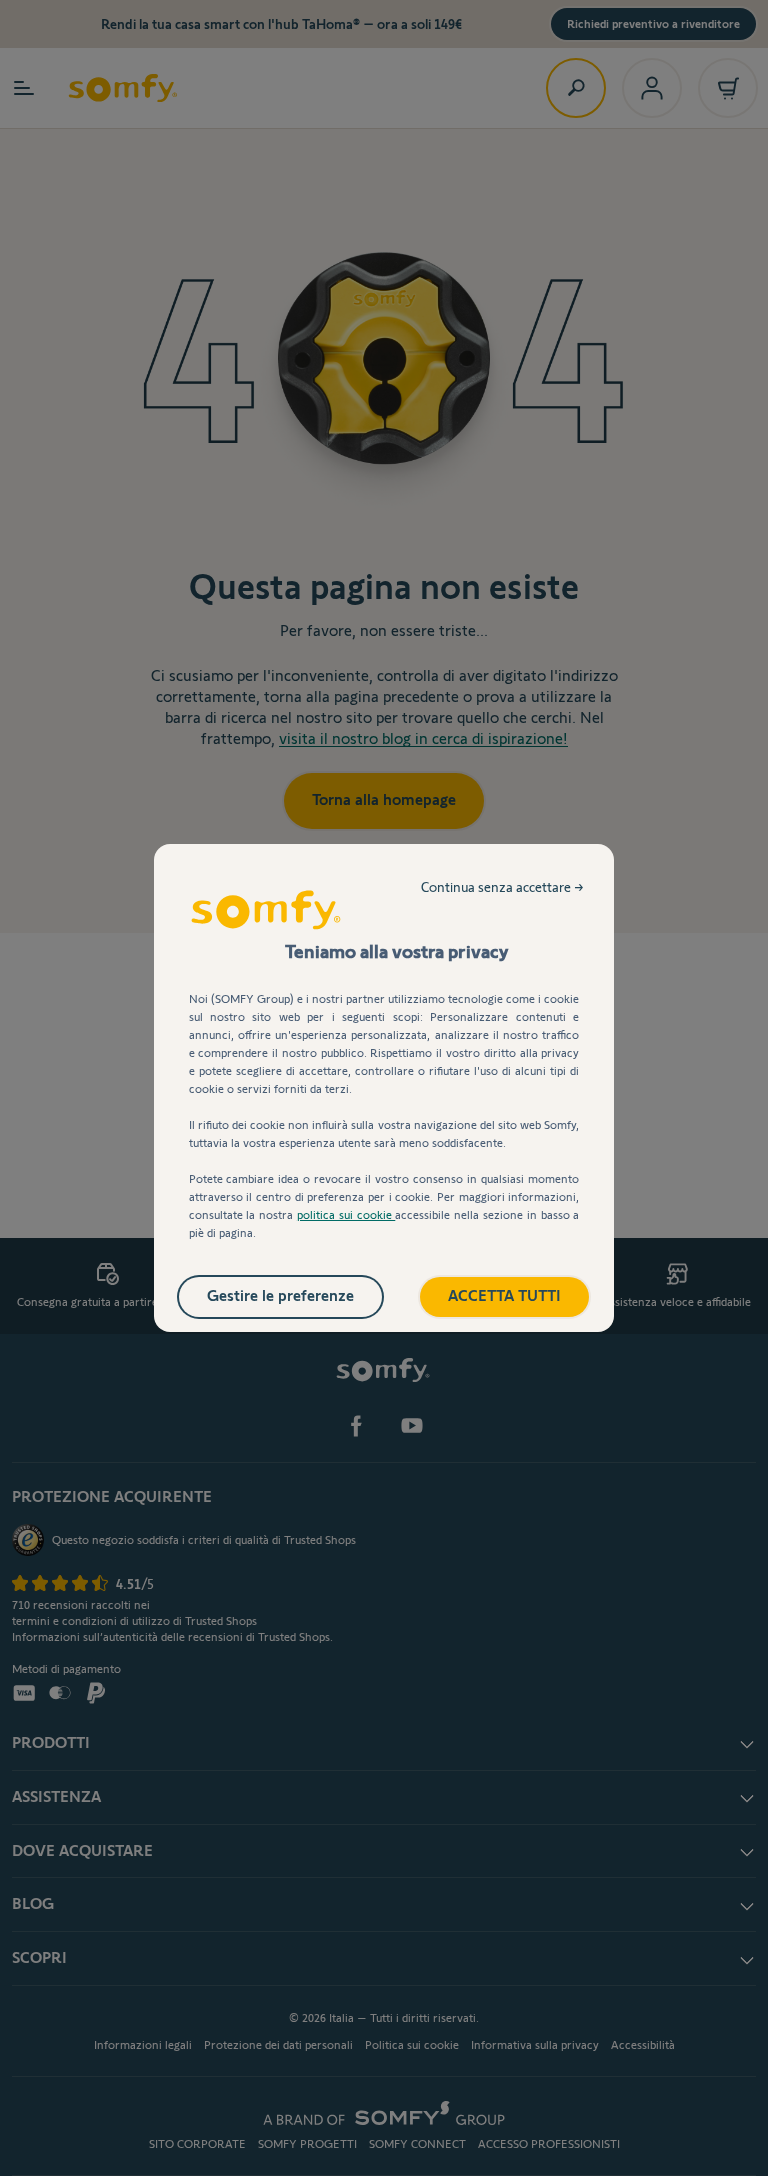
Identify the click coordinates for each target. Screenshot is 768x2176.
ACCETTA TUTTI (504, 1295)
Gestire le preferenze (280, 1295)
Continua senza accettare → (502, 887)
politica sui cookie (346, 1214)
